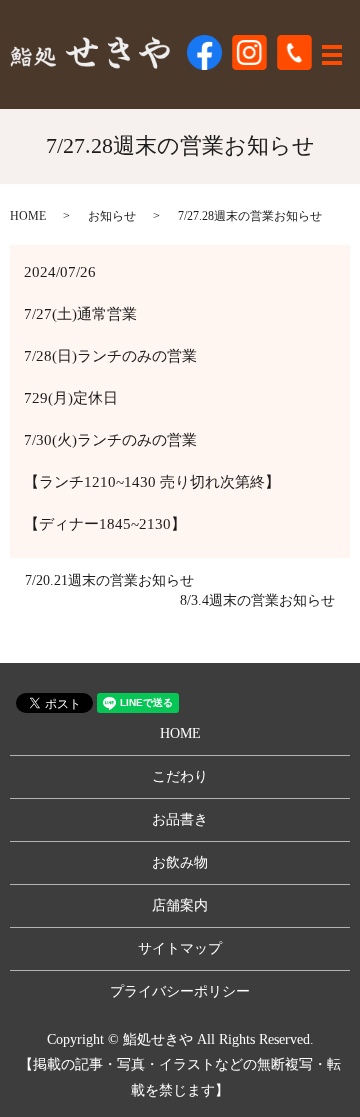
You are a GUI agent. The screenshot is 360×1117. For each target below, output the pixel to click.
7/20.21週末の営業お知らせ (109, 580)
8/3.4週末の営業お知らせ (257, 600)
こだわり (180, 776)
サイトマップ (180, 948)
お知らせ (112, 216)
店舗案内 (180, 905)
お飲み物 (180, 862)
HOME (28, 216)
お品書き (180, 819)
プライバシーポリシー (180, 991)
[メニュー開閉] (332, 55)
